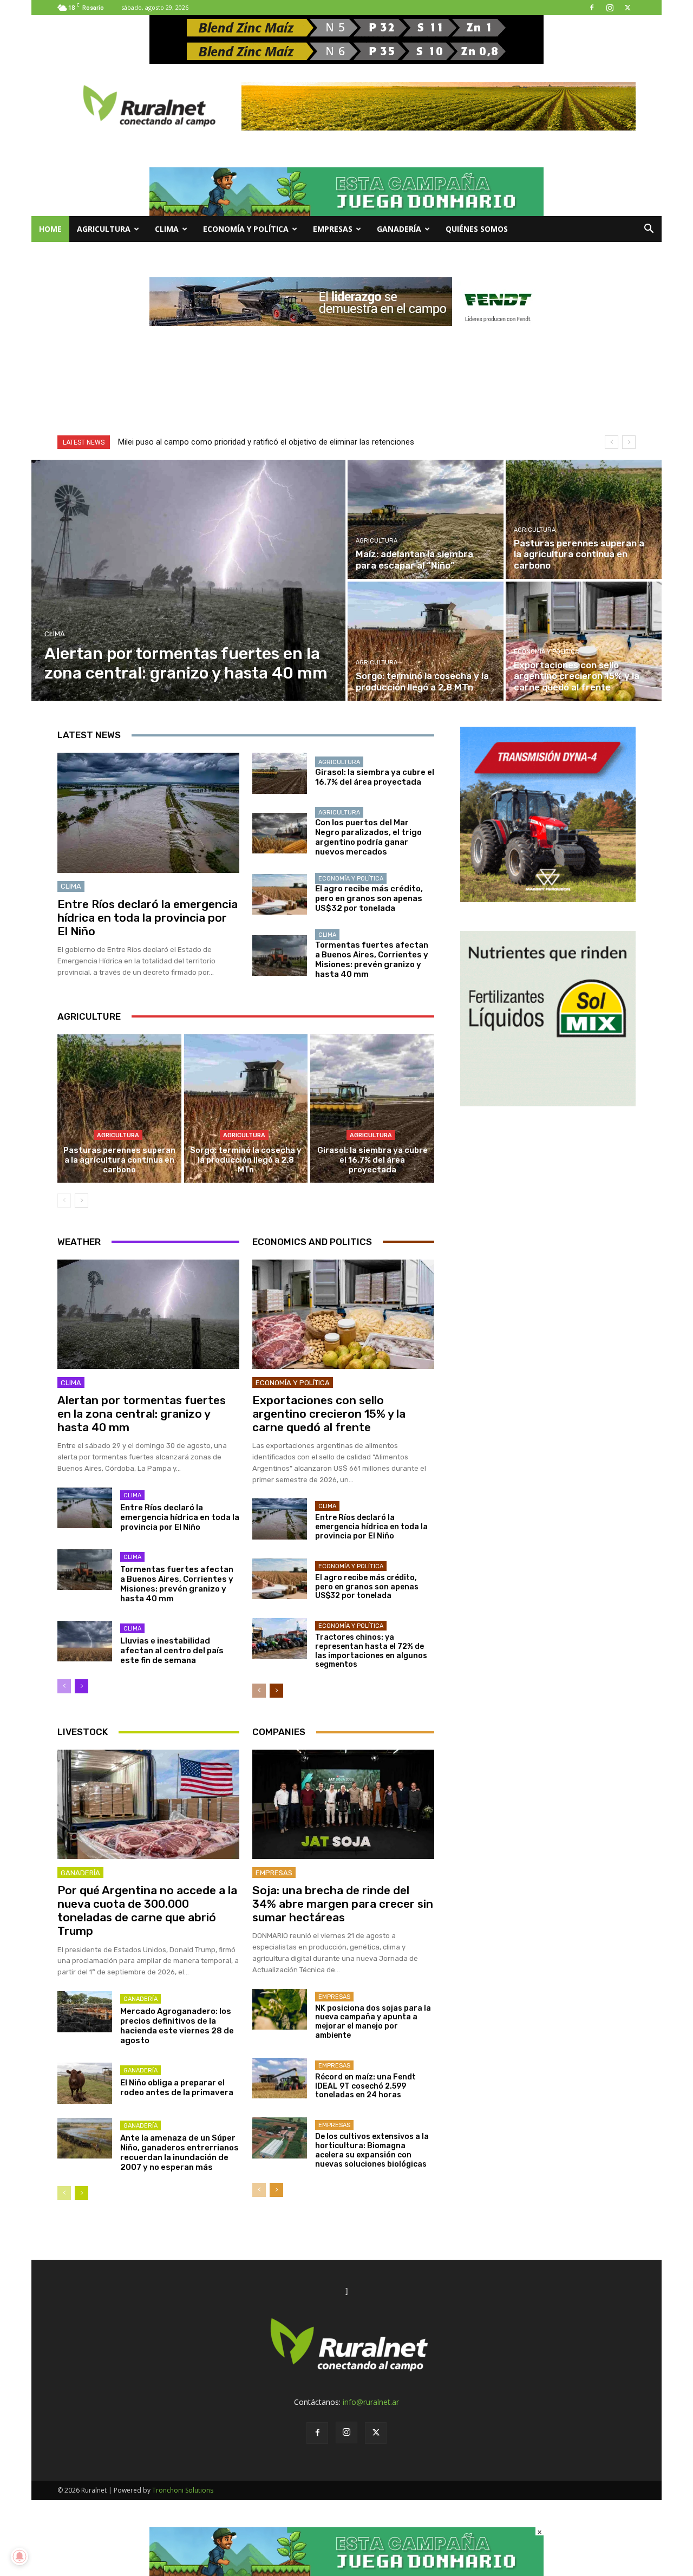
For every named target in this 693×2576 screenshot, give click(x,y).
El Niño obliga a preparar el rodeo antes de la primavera (177, 2088)
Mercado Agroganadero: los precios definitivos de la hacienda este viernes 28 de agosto (177, 2026)
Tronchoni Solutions (183, 2490)
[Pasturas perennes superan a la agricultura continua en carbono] (584, 519)
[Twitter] (627, 8)
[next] (629, 442)
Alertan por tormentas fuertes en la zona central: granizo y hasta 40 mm (142, 1414)
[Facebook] (592, 8)
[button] (649, 230)
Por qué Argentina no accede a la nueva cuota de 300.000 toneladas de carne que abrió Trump (147, 1911)
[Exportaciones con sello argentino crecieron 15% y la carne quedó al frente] (584, 641)
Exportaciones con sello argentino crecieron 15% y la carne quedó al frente (329, 1414)
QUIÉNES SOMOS (477, 229)
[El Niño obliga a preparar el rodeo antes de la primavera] (85, 2083)
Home (50, 229)
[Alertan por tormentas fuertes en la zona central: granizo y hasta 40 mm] (189, 580)
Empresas (333, 229)
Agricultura (104, 229)
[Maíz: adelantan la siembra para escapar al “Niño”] (426, 519)
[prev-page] (64, 1201)
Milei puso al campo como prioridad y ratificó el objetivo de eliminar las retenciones (266, 442)
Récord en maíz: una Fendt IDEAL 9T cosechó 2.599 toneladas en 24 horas (365, 2086)
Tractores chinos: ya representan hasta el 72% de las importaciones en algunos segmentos (371, 1651)
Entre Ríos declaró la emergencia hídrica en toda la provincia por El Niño (148, 918)
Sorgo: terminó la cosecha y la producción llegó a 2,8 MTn (246, 1160)
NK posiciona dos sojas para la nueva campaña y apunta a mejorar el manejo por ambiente (373, 2022)
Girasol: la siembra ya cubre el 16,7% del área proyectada (375, 777)
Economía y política (246, 229)
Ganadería (399, 229)
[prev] (612, 442)
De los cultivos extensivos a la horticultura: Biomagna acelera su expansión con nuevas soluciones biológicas (372, 2150)
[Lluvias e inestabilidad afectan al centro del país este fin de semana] (85, 1641)
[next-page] (81, 1201)
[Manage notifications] (19, 2557)
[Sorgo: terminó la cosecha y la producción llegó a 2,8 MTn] (426, 641)
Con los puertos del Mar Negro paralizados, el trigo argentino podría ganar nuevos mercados (368, 837)
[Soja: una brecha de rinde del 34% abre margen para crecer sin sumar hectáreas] (343, 1804)
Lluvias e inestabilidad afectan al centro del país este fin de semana (172, 1651)
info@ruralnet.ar (371, 2402)
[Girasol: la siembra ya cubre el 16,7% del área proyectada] (280, 773)
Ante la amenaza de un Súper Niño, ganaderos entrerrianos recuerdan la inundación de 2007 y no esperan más (179, 2153)
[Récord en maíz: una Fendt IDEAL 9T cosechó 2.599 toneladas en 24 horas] (280, 2078)
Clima (167, 229)
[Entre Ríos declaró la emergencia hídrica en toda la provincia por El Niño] (148, 813)
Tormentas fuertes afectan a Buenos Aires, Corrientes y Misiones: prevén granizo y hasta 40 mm (372, 960)
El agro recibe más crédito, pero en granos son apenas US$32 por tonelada (369, 898)
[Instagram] (610, 8)
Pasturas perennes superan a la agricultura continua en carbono (119, 1160)
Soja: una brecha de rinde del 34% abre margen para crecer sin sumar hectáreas (343, 1904)
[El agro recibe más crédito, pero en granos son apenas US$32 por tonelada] (280, 895)
